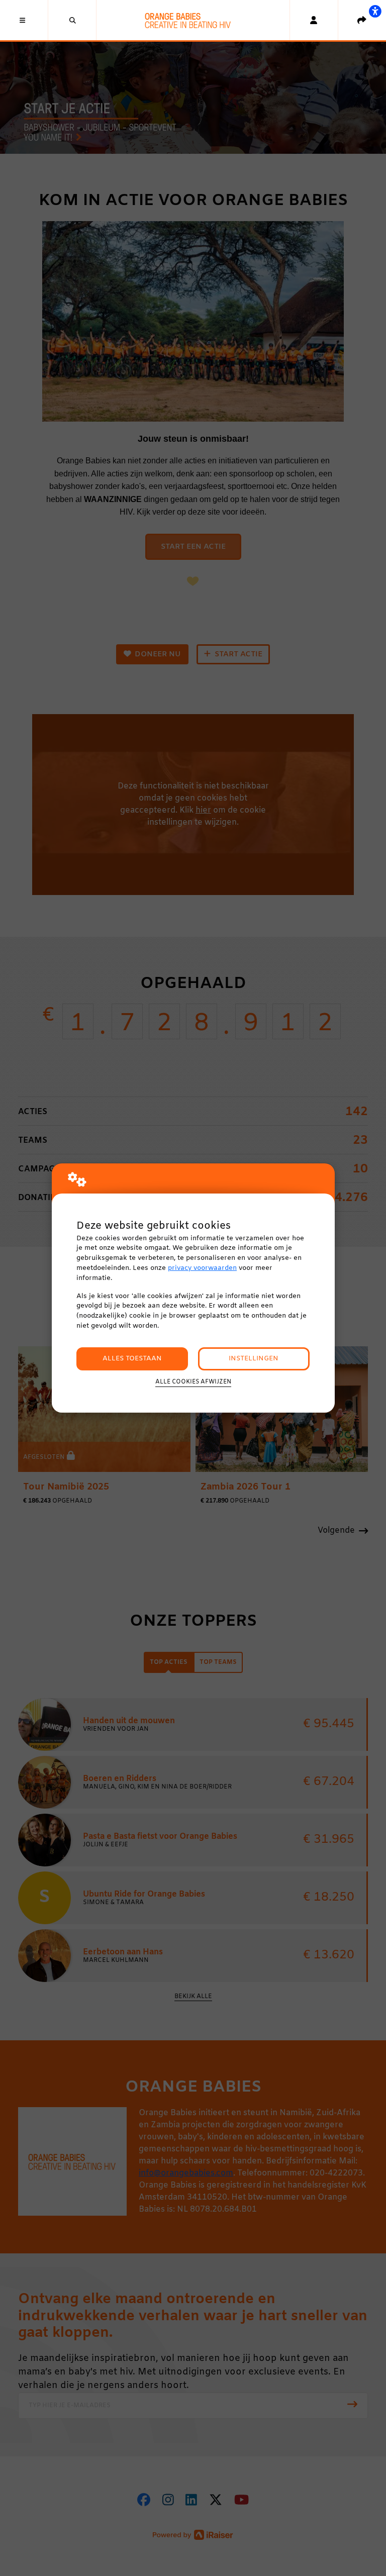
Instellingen (254, 1359)
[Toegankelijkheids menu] (375, 11)
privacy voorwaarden (202, 1268)
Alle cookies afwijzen (193, 1382)
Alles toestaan (132, 1359)
